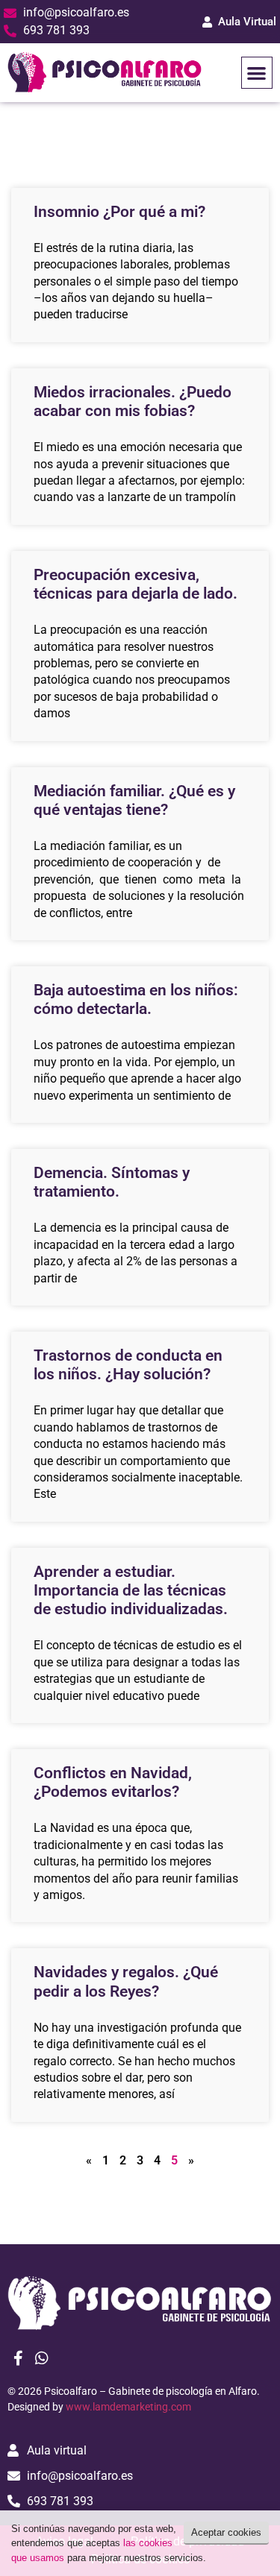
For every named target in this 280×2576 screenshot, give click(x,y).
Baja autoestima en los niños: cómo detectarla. (136, 999)
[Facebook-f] (18, 2358)
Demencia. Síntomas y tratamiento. (112, 1182)
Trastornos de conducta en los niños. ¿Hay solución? (128, 1365)
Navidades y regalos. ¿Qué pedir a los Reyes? (126, 1981)
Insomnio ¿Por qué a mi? (119, 212)
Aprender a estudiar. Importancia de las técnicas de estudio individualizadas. (131, 1590)
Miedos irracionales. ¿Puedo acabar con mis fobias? (133, 401)
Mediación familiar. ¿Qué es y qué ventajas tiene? (134, 800)
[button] (257, 73)
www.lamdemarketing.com (128, 2407)
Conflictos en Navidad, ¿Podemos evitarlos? (113, 1782)
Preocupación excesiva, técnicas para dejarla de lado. (136, 584)
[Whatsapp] (42, 2358)
